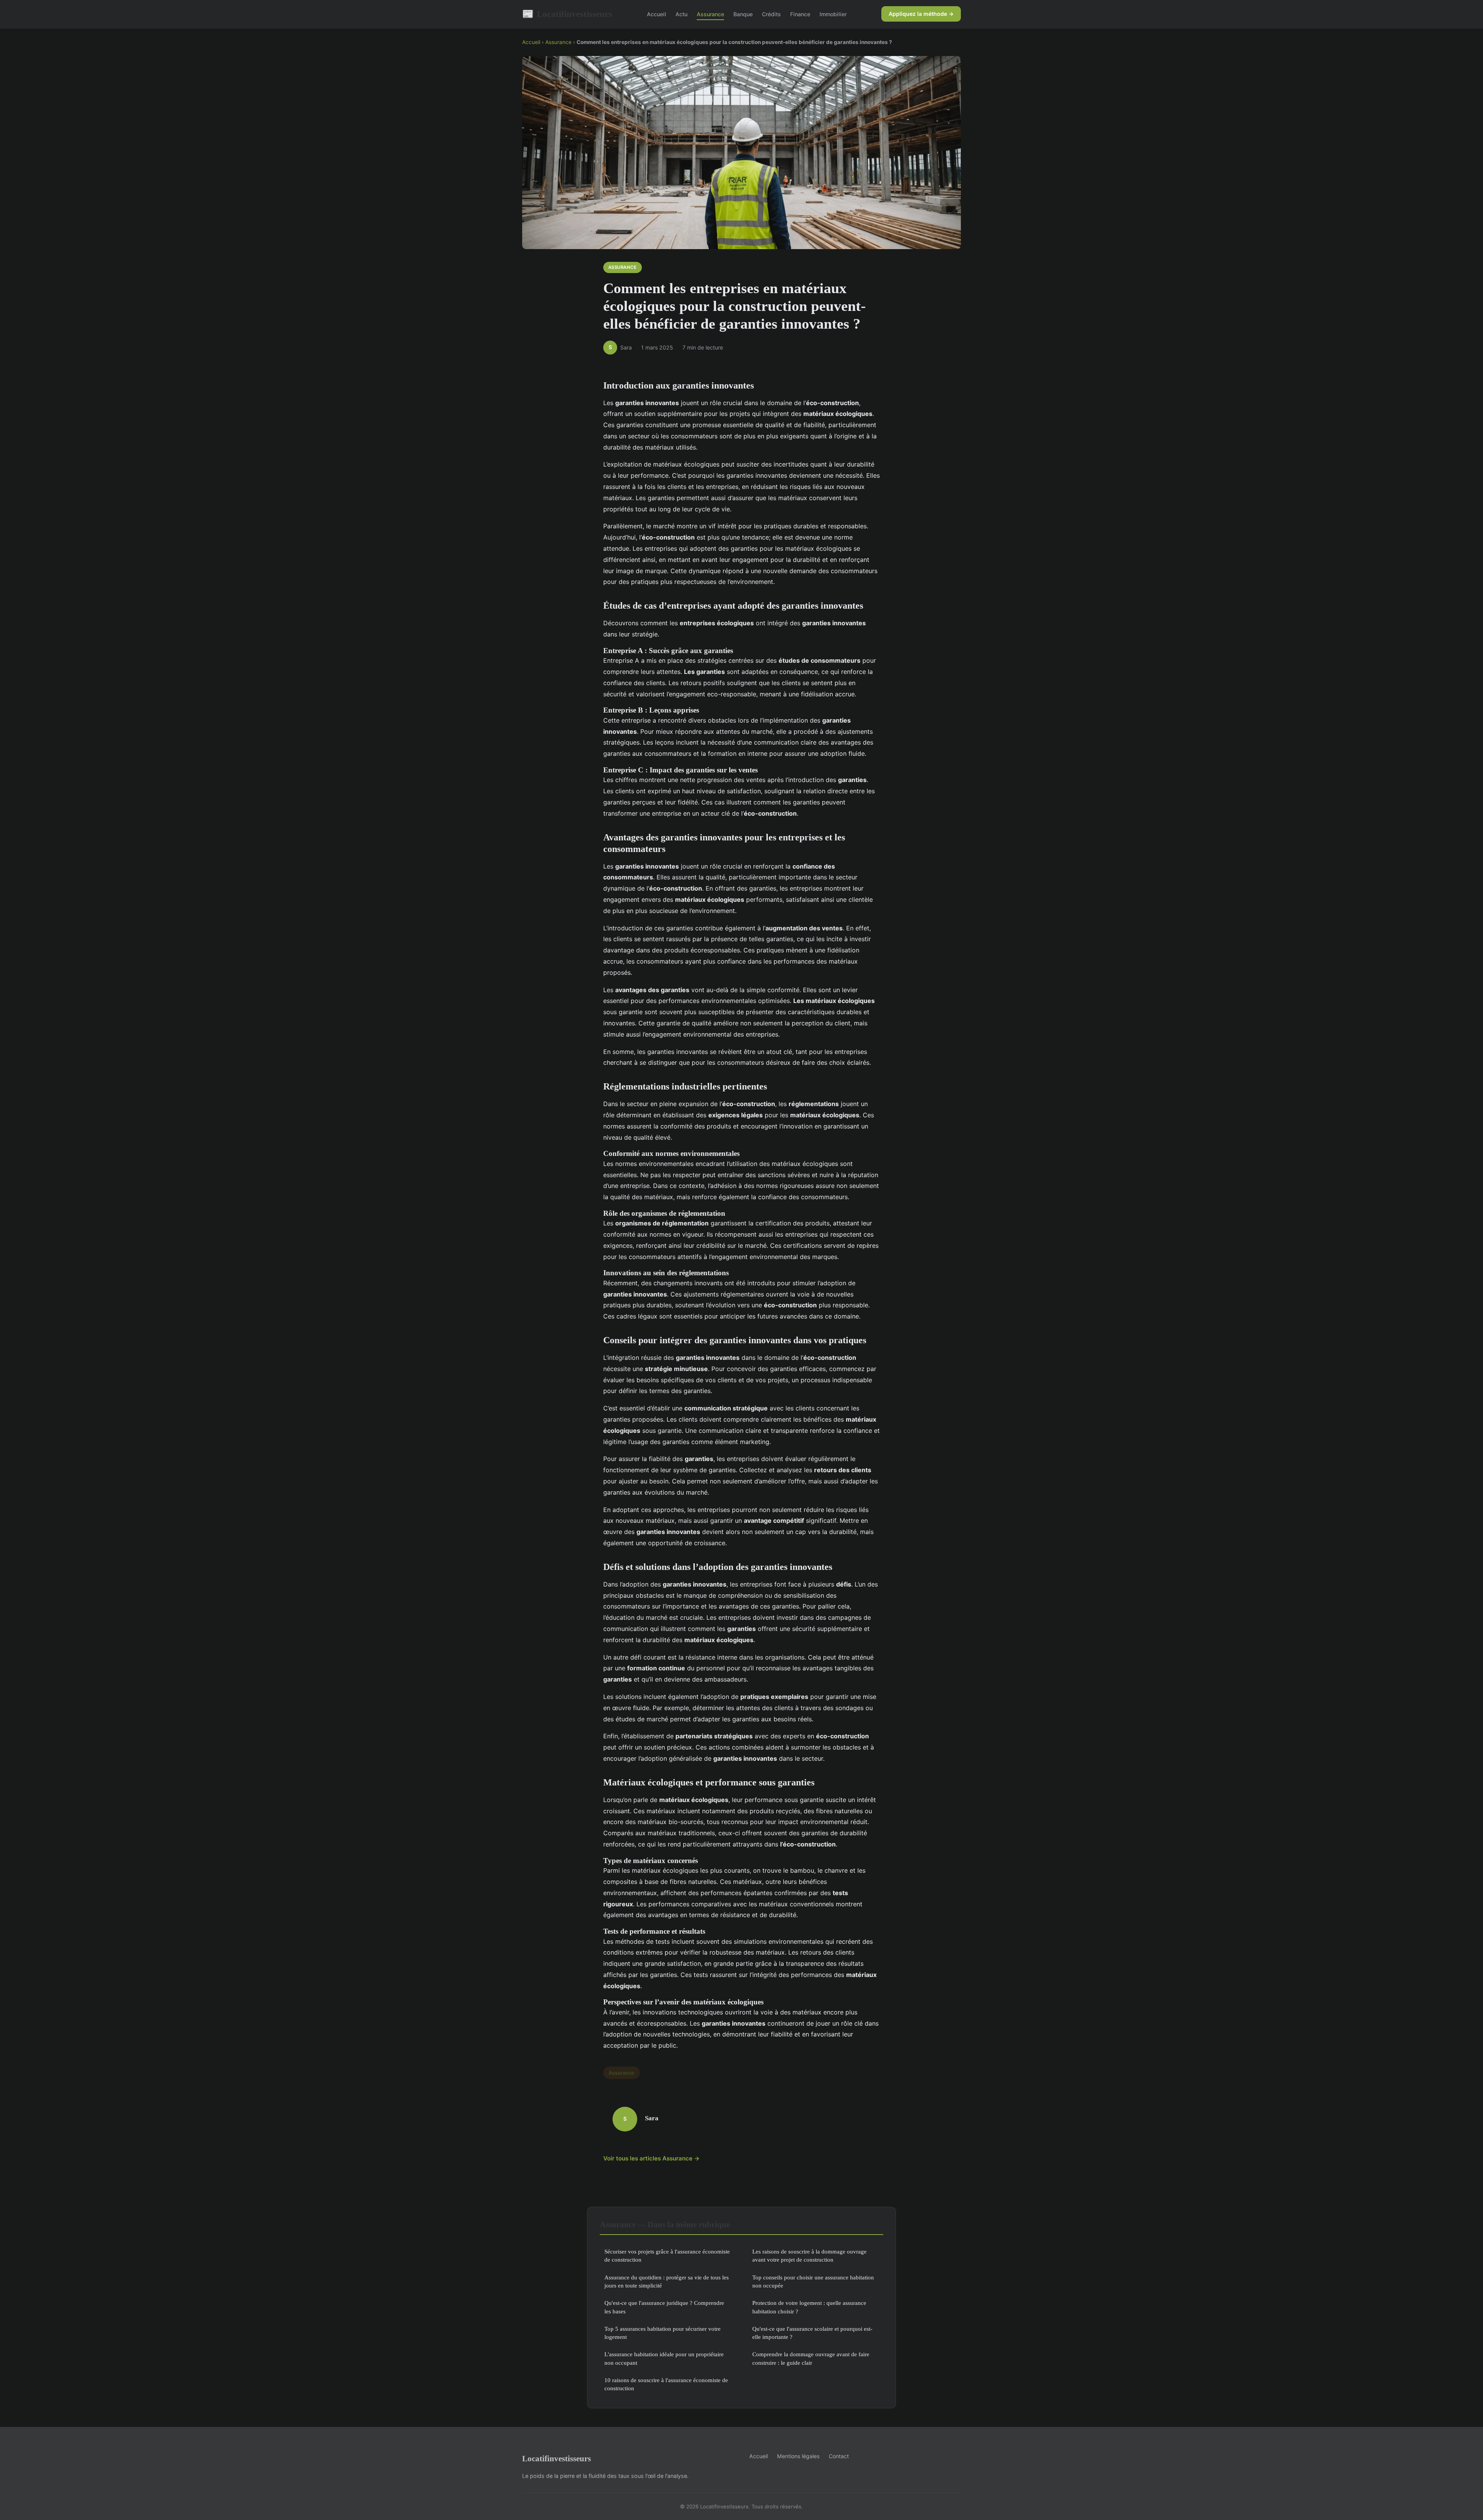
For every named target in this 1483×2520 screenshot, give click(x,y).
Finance (800, 14)
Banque (743, 14)
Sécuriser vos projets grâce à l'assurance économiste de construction (667, 2255)
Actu (681, 14)
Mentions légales (798, 2456)
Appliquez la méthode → (921, 14)
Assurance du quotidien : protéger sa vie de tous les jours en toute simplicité (667, 2281)
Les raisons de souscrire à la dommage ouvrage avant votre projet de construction (809, 2255)
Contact (839, 2456)
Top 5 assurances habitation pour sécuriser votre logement (663, 2333)
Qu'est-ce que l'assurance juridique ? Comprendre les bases (664, 2307)
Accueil (657, 14)
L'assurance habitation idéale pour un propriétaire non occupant (664, 2358)
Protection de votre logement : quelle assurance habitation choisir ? (809, 2307)
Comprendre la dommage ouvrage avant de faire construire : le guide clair (811, 2358)
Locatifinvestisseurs (567, 14)
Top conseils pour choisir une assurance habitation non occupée (813, 2281)
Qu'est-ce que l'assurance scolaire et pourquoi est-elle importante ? (812, 2333)
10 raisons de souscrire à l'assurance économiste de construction (666, 2384)
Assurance (710, 14)
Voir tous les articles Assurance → (652, 2158)
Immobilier (833, 14)
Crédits (771, 14)
